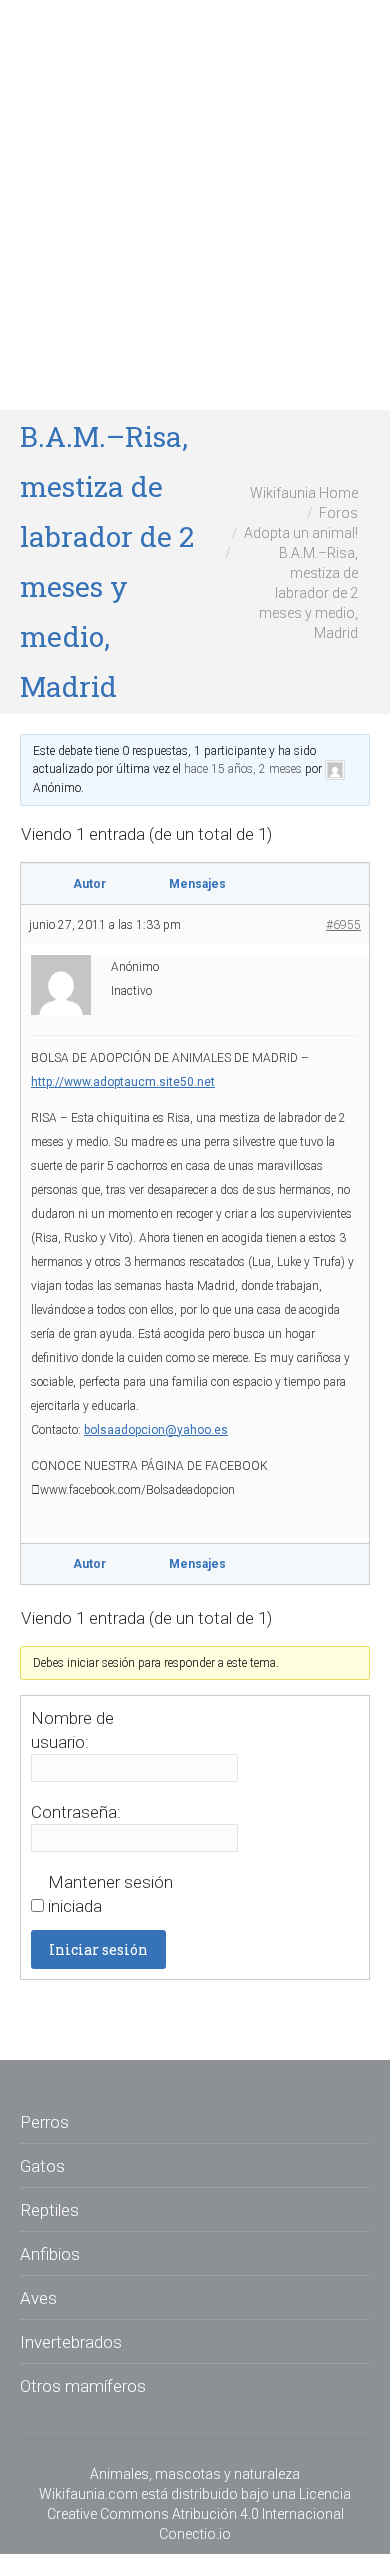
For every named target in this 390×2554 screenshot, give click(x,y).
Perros (44, 2122)
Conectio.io (195, 2534)
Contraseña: (76, 1812)
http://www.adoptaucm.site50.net (123, 1082)
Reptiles (49, 2210)
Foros (338, 513)
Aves (38, 2298)
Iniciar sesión (98, 1949)
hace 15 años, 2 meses (243, 769)
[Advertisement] (195, 205)
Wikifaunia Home (304, 493)
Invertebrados (71, 2342)
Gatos (42, 2166)
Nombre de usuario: (72, 1730)
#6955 (343, 925)
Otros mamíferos (83, 2386)
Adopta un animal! (301, 533)
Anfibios (50, 2254)
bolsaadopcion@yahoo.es (156, 1430)
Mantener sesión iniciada (110, 1894)
